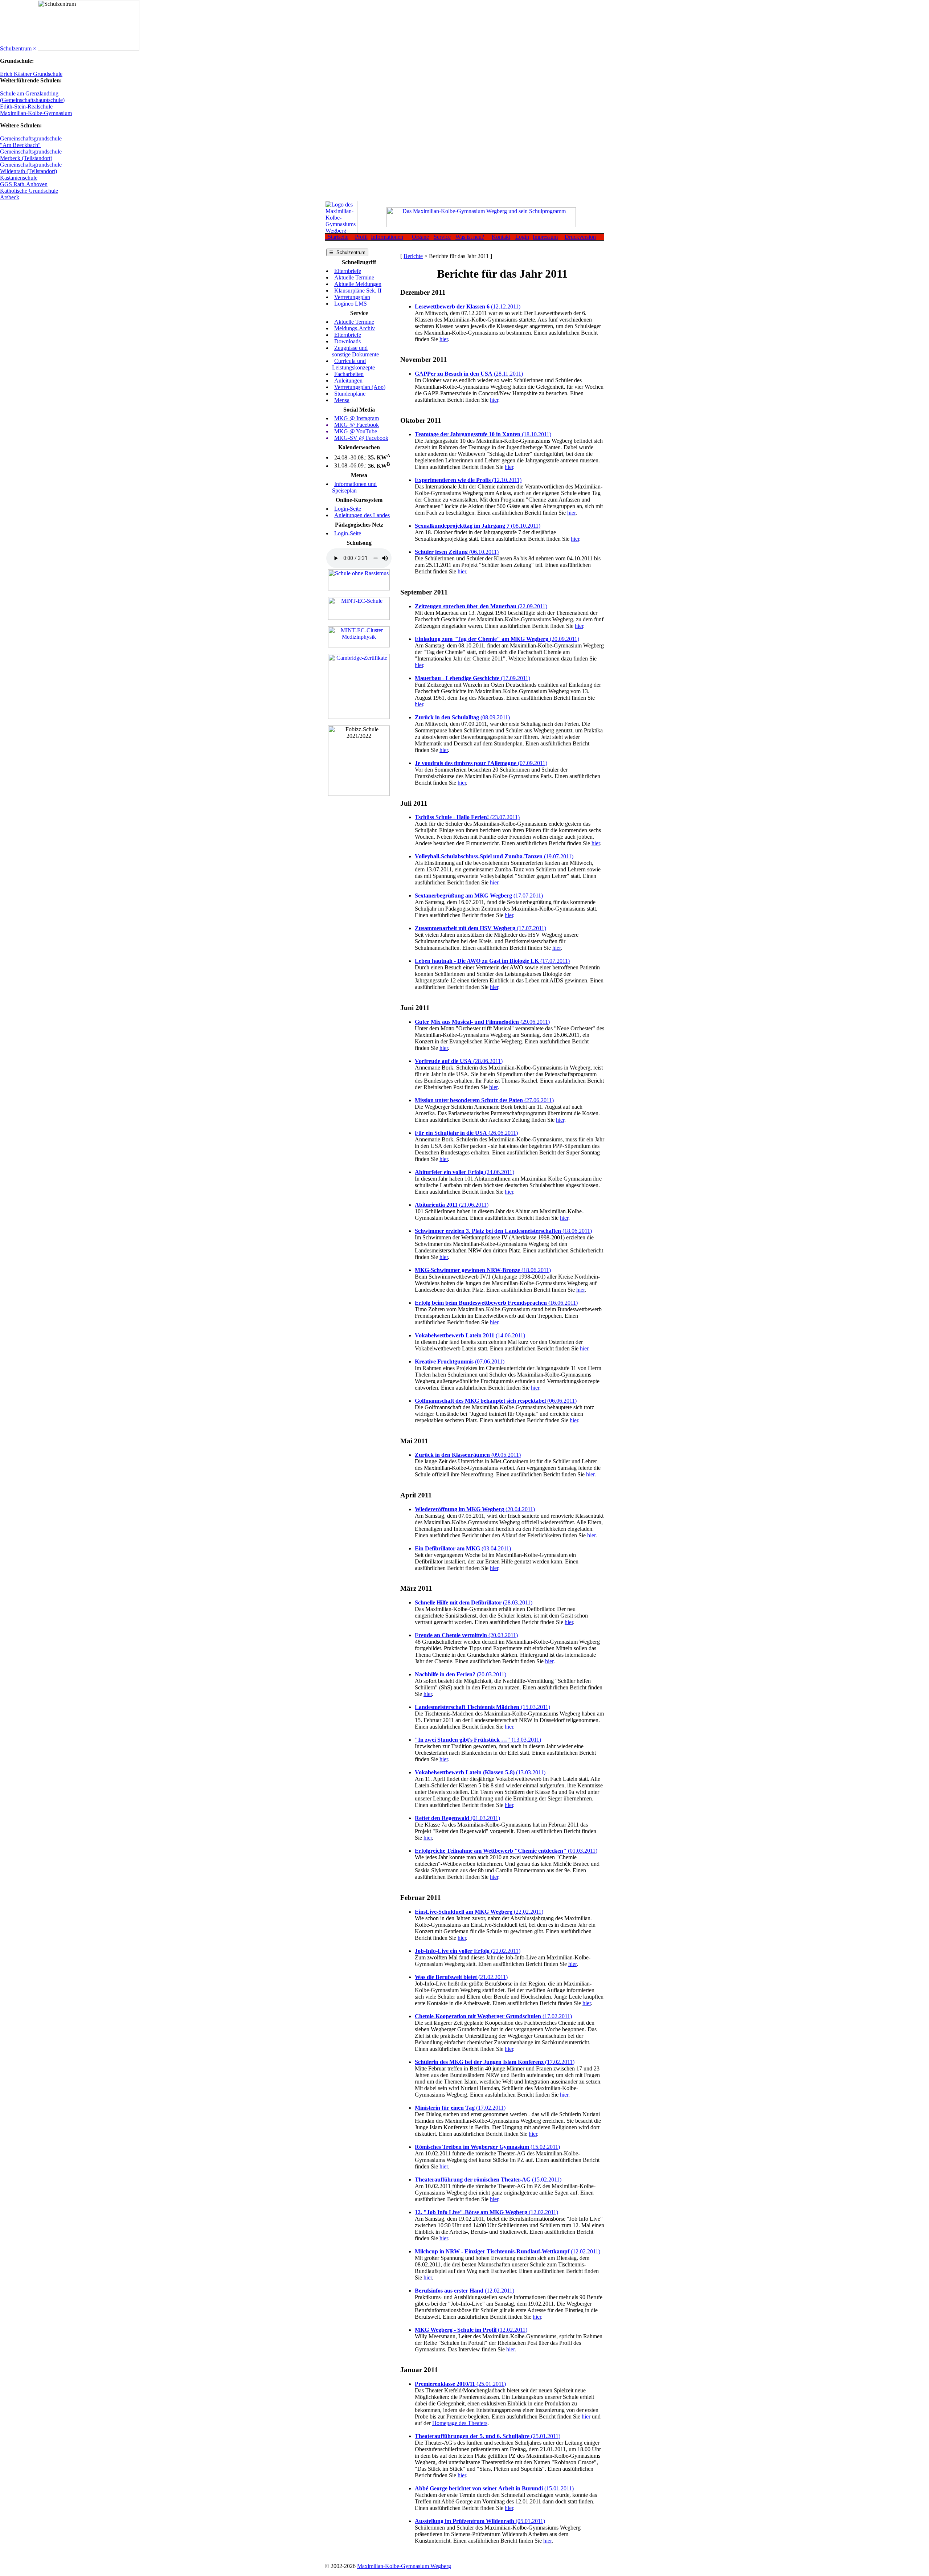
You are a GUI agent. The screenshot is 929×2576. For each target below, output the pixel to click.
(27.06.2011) (484, 1100)
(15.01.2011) (494, 2488)
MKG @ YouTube (356, 431)
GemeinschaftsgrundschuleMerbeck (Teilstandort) (31, 155)
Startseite (337, 237)
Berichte (413, 256)
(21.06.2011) (452, 1205)
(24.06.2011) (464, 1172)
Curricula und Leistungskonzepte (351, 364)
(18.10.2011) (483, 434)
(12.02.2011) (486, 2212)
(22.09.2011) (481, 606)
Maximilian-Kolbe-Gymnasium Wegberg (404, 2566)
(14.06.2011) (470, 1335)
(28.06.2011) (459, 1061)
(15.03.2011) (482, 1707)
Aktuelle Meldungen (358, 284)
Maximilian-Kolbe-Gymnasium (36, 113)
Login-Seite (348, 509)
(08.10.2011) (478, 526)
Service (442, 237)
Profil (361, 237)
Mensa (342, 400)
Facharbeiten (349, 374)
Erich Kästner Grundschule (31, 74)
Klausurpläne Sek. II (358, 291)
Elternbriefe (348, 271)
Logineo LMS (351, 304)
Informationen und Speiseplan (351, 487)
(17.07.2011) (479, 896)
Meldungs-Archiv (355, 328)
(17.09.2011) (472, 678)
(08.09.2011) (462, 717)
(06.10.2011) (457, 552)
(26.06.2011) (466, 1133)
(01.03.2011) (457, 1818)
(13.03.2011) (478, 1740)
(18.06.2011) (503, 1231)
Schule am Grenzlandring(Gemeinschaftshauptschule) (32, 97)
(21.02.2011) (461, 1977)
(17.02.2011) (493, 2016)
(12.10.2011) (468, 480)
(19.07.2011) (494, 856)
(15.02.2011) (487, 2147)
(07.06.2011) (460, 1361)
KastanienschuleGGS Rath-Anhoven (24, 181)
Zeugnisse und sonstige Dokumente (353, 351)
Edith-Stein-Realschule (26, 107)
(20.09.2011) (497, 639)
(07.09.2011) (481, 763)
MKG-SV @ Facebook (361, 438)
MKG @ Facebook (357, 425)
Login (522, 237)
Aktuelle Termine (354, 277)
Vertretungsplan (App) (360, 387)
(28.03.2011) (474, 1602)
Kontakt (501, 237)
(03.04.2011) (463, 1548)
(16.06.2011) (496, 1303)
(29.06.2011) (482, 1022)
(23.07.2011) (467, 817)
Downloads (347, 341)
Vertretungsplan (352, 297)
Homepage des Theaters (460, 2423)
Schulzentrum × (18, 48)
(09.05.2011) (468, 1455)
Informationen (387, 237)
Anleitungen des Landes (362, 515)
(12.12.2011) (468, 306)
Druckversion (580, 237)
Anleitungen (348, 381)
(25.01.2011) (460, 2384)
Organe (420, 237)
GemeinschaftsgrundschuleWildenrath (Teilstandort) (31, 168)
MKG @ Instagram (357, 418)
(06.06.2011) (496, 1401)
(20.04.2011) (475, 1509)
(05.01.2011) (480, 2521)
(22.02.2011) (479, 1912)
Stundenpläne (350, 394)
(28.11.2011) (469, 374)
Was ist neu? (470, 237)
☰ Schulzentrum (347, 252)
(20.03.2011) (466, 1635)
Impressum (545, 237)
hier (444, 339)
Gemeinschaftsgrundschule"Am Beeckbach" (31, 142)
